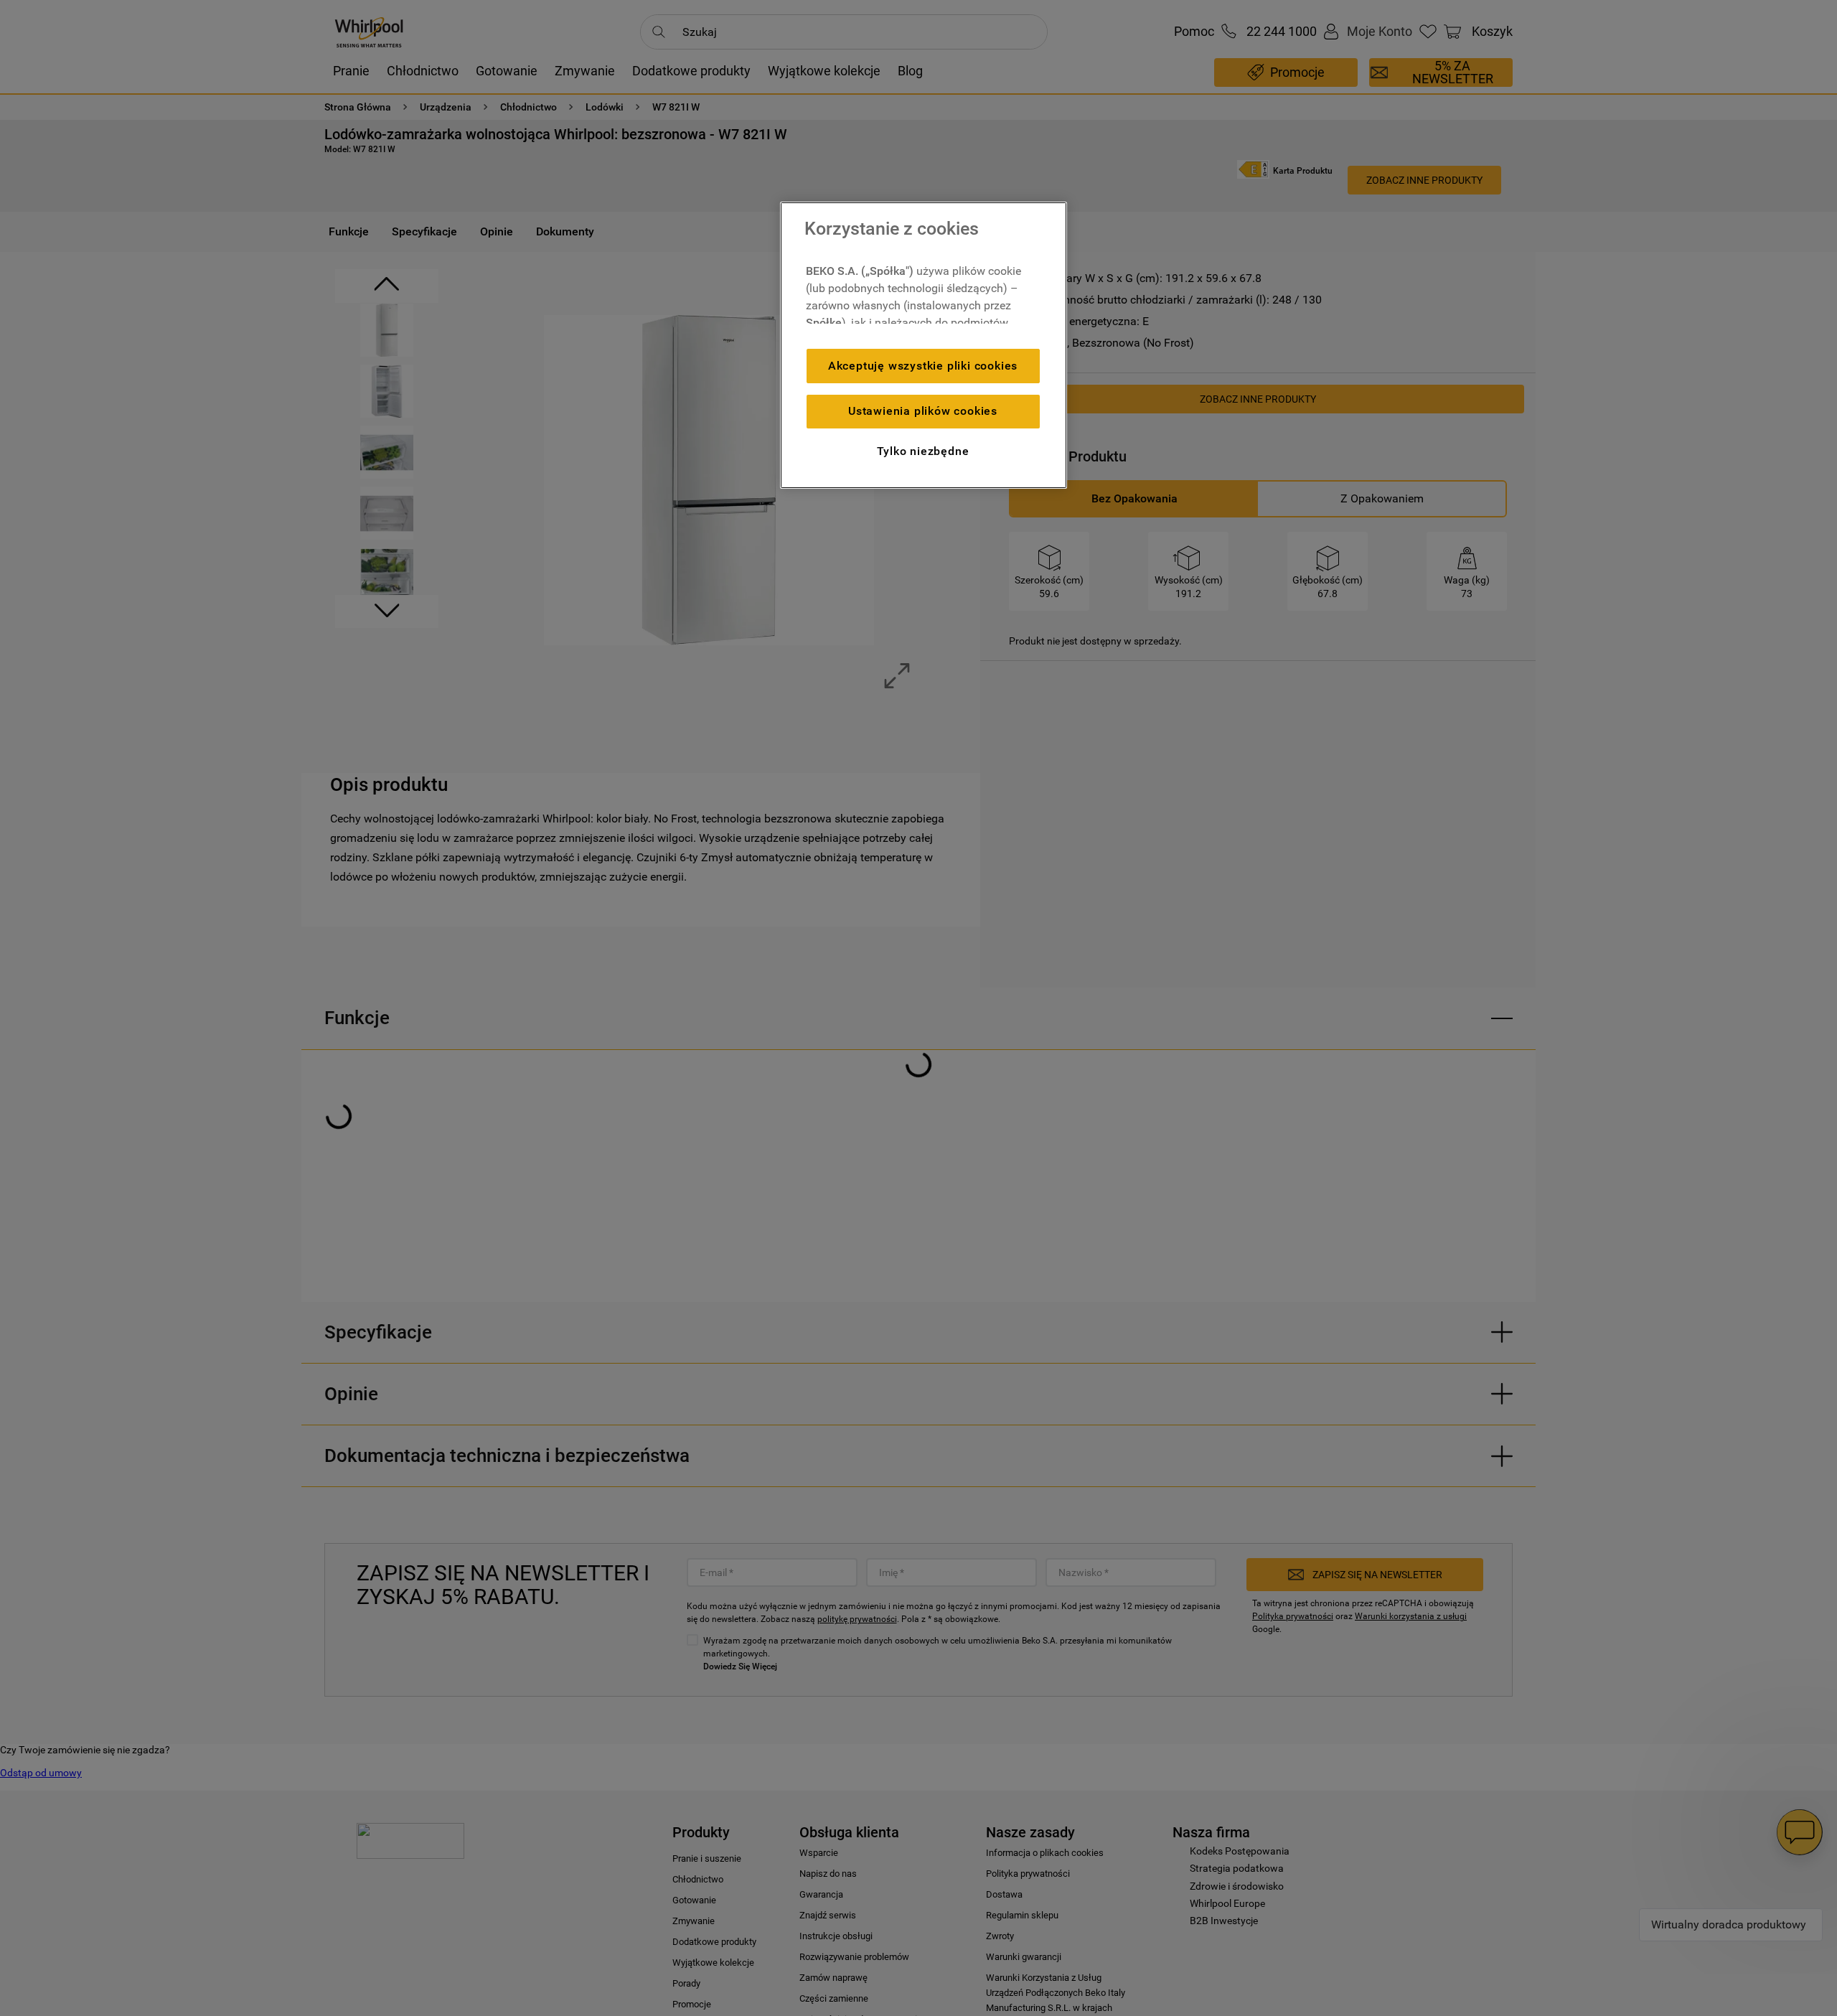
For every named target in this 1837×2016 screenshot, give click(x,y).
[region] (924, 345)
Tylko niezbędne (923, 451)
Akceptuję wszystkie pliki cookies (923, 366)
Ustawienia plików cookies (923, 411)
